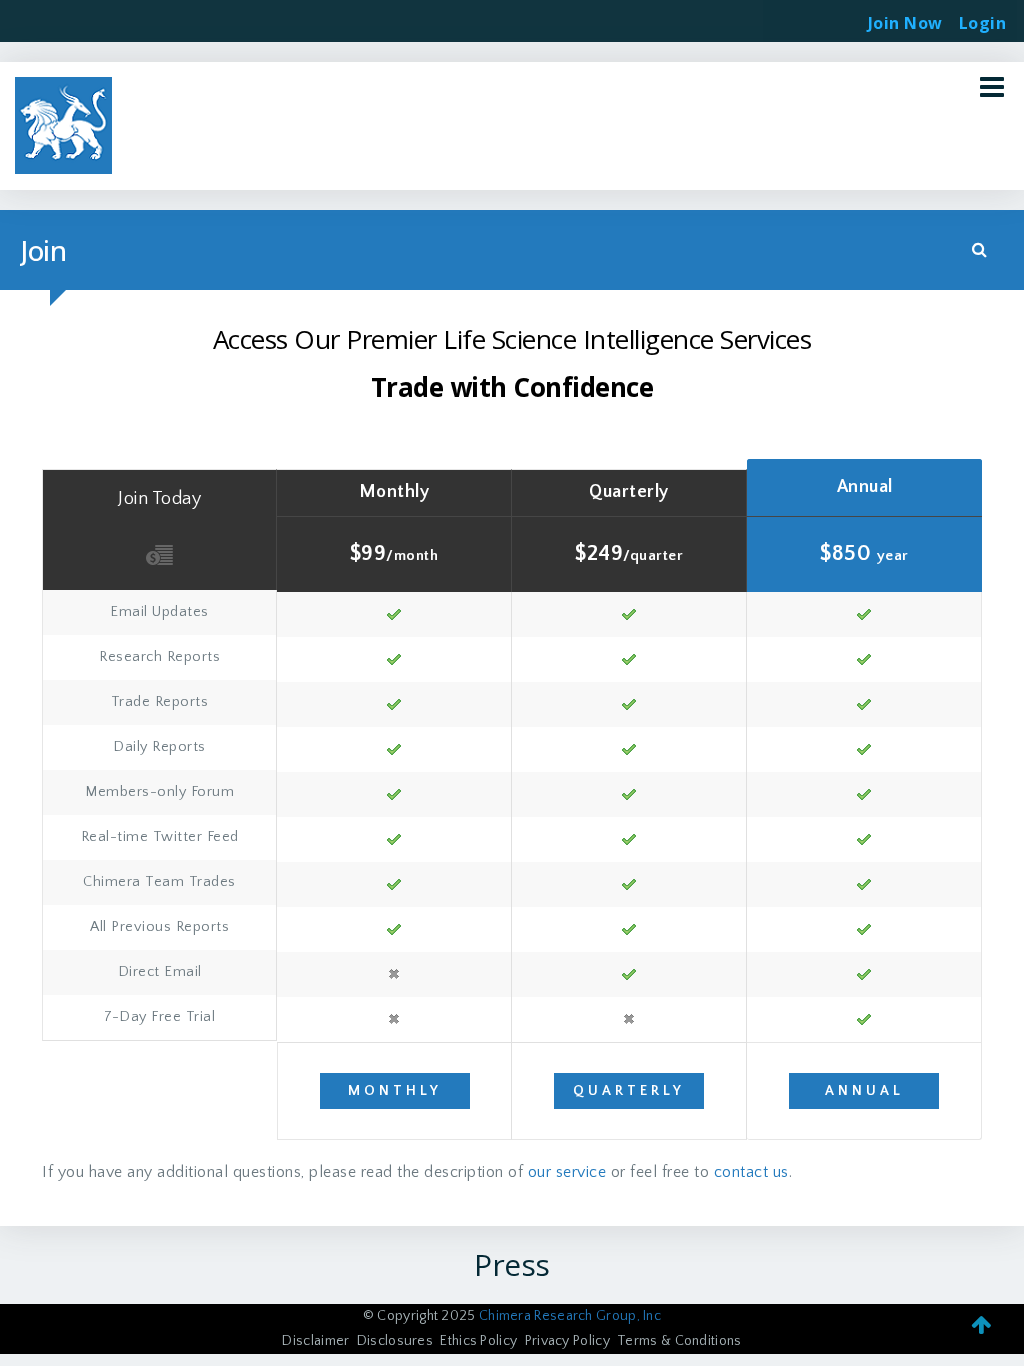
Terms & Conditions (679, 1341)
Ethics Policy (478, 1341)
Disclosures (395, 1341)
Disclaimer (315, 1341)
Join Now (905, 23)
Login (983, 17)
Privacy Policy (567, 1341)
